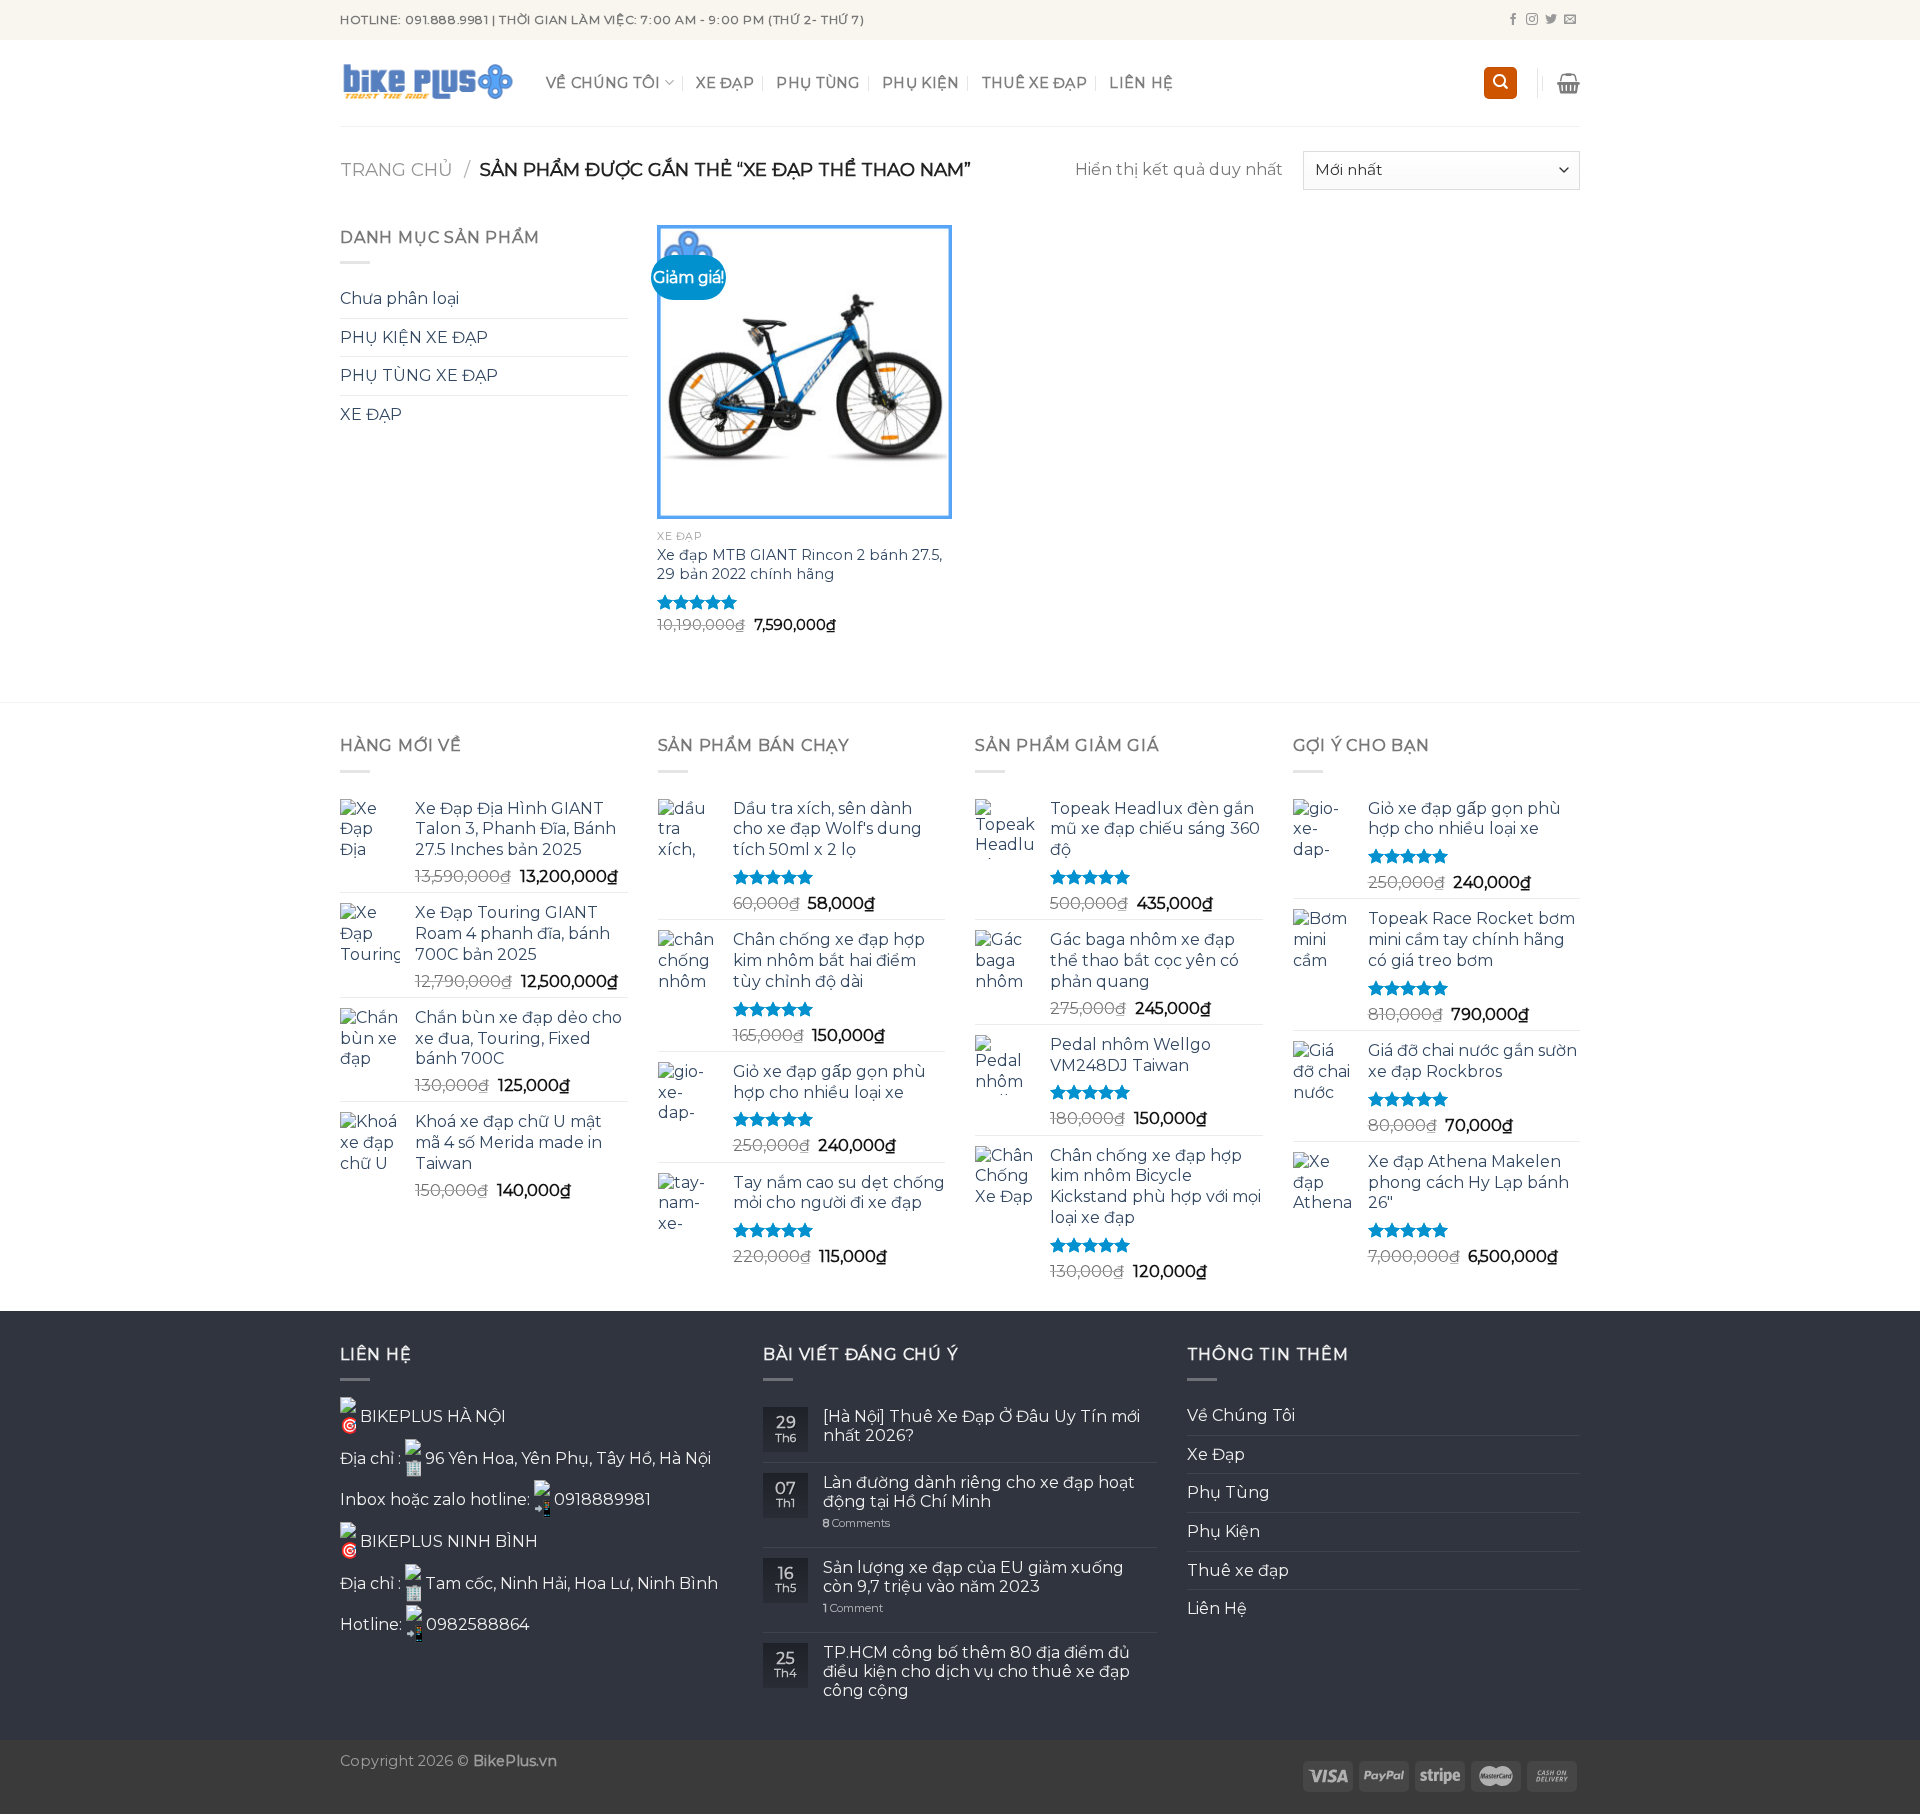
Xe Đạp (725, 83)
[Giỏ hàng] (1568, 83)
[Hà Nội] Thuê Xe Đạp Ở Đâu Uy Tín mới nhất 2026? (981, 1426)
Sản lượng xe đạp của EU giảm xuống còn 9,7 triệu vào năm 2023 (973, 1577)
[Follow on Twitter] (1551, 20)
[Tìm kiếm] (1500, 83)
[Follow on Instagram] (1532, 20)
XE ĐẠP (371, 414)
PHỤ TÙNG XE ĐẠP (419, 375)
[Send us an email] (1570, 20)
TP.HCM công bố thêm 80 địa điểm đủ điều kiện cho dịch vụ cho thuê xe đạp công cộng (976, 1671)
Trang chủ (396, 169)
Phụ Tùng (817, 83)
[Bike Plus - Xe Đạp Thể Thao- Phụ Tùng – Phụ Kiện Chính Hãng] (428, 83)
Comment (853, 1608)
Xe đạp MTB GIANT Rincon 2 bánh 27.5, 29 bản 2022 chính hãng (799, 564)
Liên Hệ (1141, 83)
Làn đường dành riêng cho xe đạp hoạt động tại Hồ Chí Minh (979, 1492)
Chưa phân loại (399, 298)
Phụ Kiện (920, 83)
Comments (856, 1523)
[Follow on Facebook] (1513, 20)
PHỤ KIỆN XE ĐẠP (414, 337)
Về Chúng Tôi (603, 83)
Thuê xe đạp (1034, 83)
